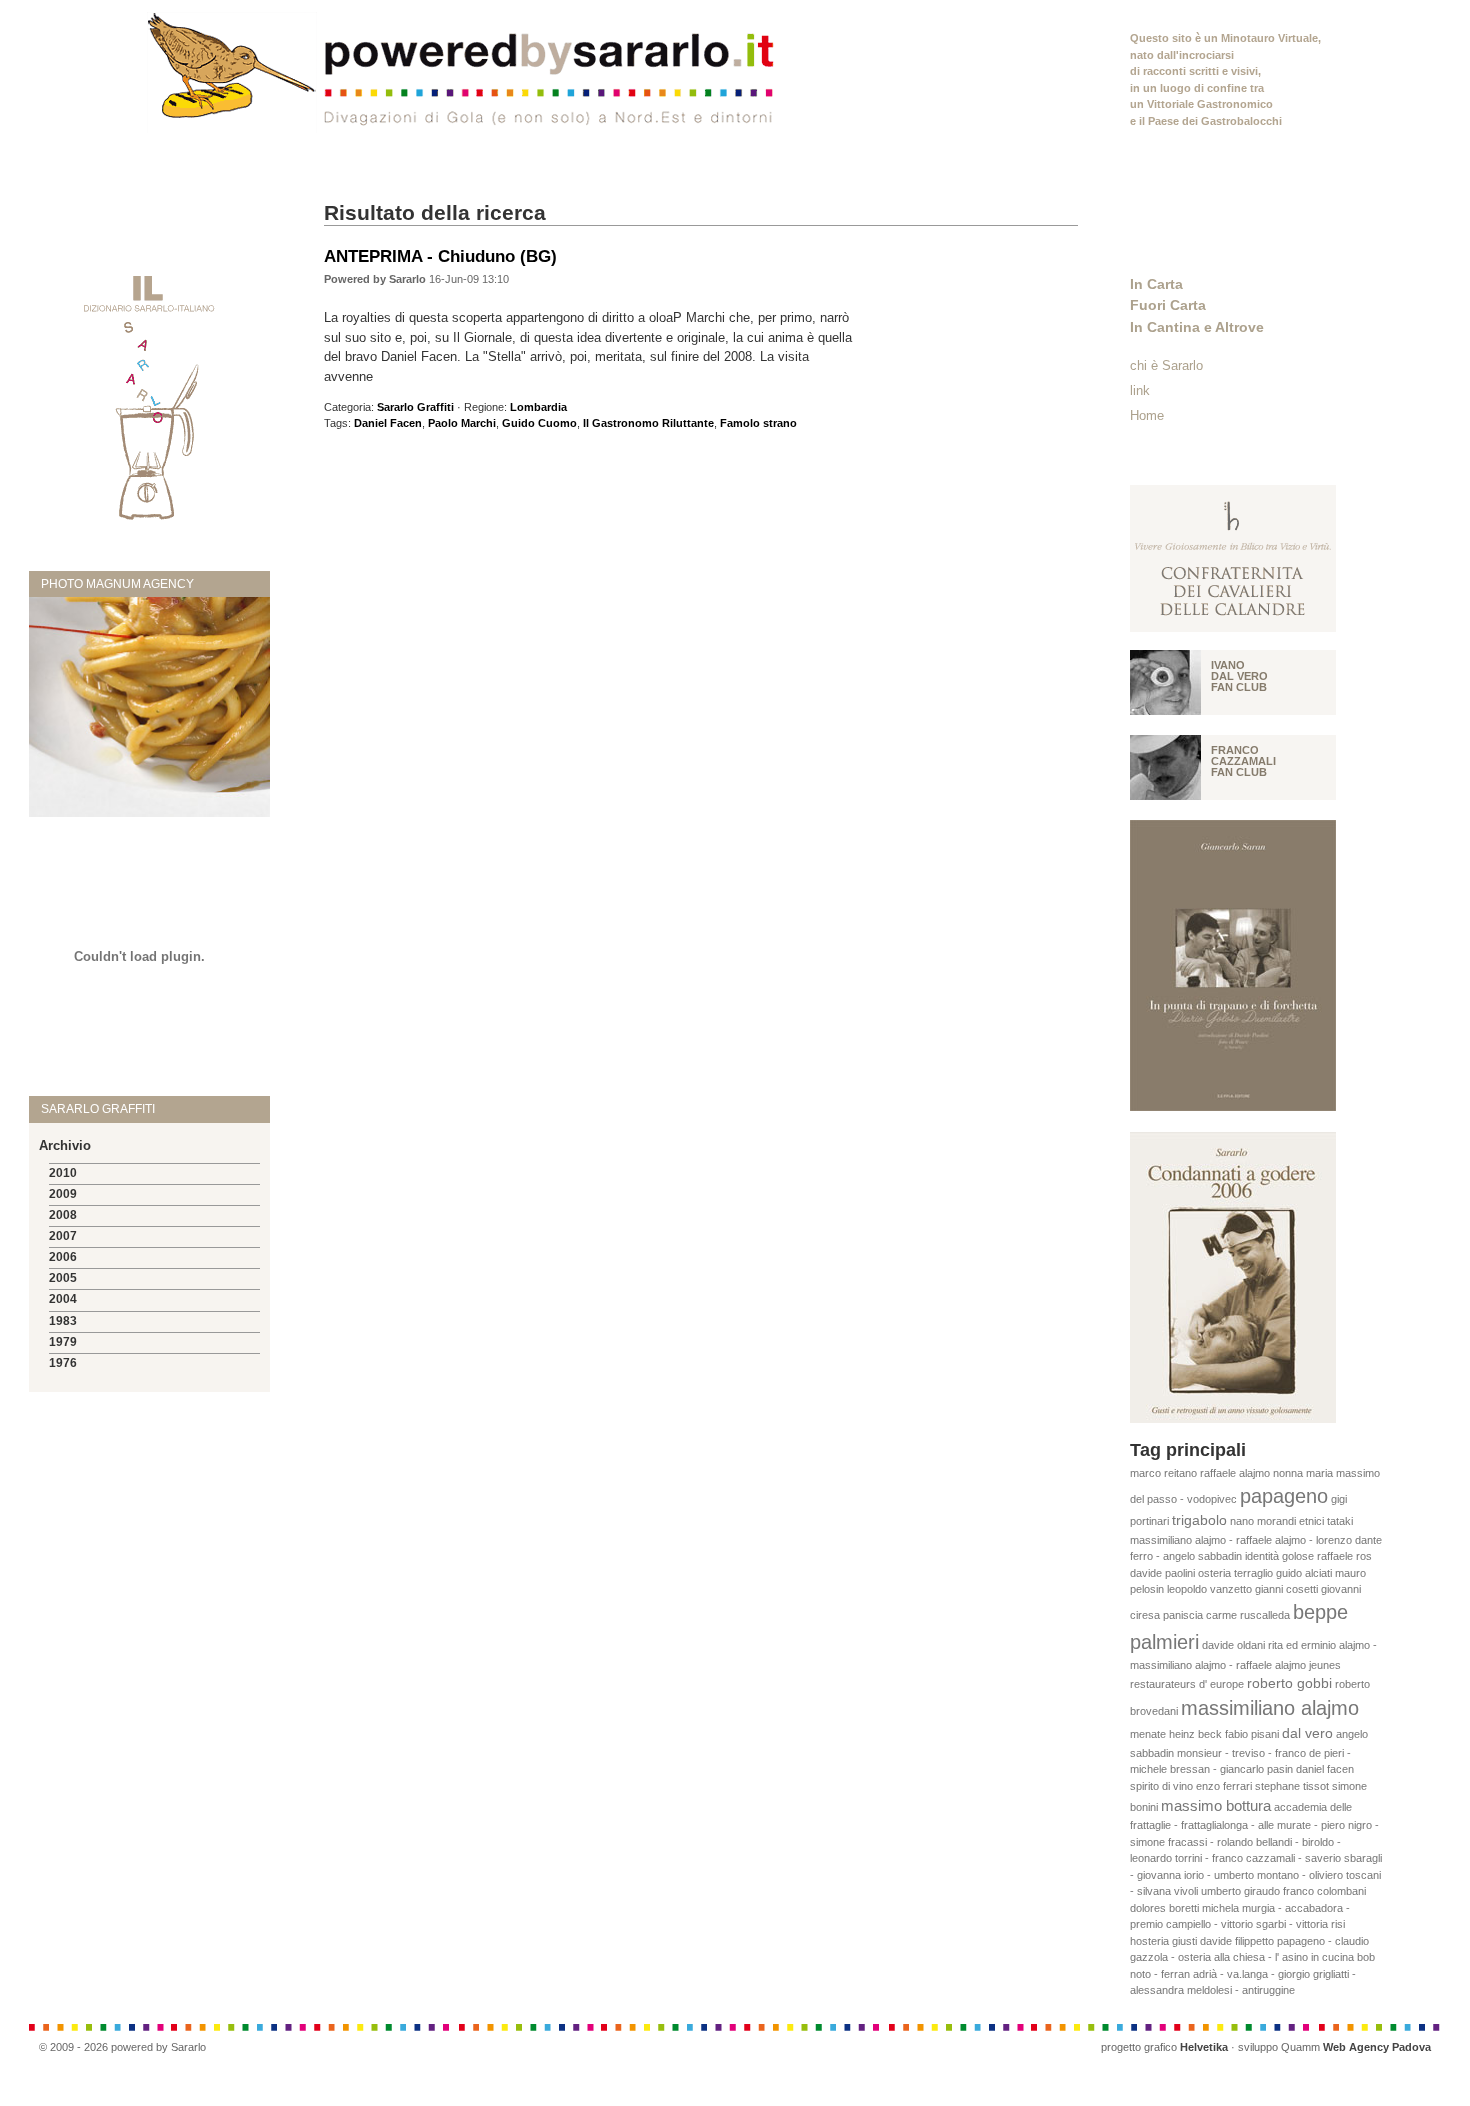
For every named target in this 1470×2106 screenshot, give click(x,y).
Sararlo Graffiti (415, 407)
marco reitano (1163, 1473)
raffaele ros (1344, 1556)
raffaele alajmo (1235, 1473)
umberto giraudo (1240, 1891)
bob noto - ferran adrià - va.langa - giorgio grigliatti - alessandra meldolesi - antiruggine (1252, 1973)
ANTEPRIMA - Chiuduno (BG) (440, 256)
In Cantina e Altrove (1197, 327)
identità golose (1279, 1556)
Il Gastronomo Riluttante (648, 423)
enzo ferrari (1224, 1786)
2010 (63, 1173)
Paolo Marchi (462, 423)
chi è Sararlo (1166, 365)
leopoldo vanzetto (1209, 1589)
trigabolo (1199, 1520)
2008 (63, 1215)
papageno (1284, 1496)
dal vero (1307, 1733)
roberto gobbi (1289, 1683)
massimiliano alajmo (1270, 1708)
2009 (63, 1194)
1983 (63, 1321)
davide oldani (1233, 1645)
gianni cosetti (1286, 1589)
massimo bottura (1216, 1805)
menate (1148, 1734)
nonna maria (1303, 1473)
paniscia (1183, 1615)
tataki (1340, 1521)
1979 (63, 1342)
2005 (63, 1278)
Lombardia (538, 407)
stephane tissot (1292, 1786)
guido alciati (1304, 1573)
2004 (63, 1299)
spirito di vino (1161, 1786)
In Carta (1156, 284)
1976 (63, 1363)
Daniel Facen (388, 423)
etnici (1311, 1521)
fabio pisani (1252, 1734)
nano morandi (1263, 1521)
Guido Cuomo (539, 423)
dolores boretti (1164, 1908)
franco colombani (1324, 1891)
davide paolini (1162, 1573)
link (1140, 390)
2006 (63, 1257)
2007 (63, 1236)
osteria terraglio (1235, 1573)
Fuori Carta (1168, 305)
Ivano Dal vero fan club (1239, 676)
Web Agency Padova (1377, 2047)
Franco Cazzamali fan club (1243, 761)
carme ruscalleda (1248, 1615)
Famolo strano (758, 423)
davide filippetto (1237, 1941)
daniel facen (1325, 1769)
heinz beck (1195, 1734)
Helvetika (1204, 2047)
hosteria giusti (1163, 1941)
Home (1147, 415)
